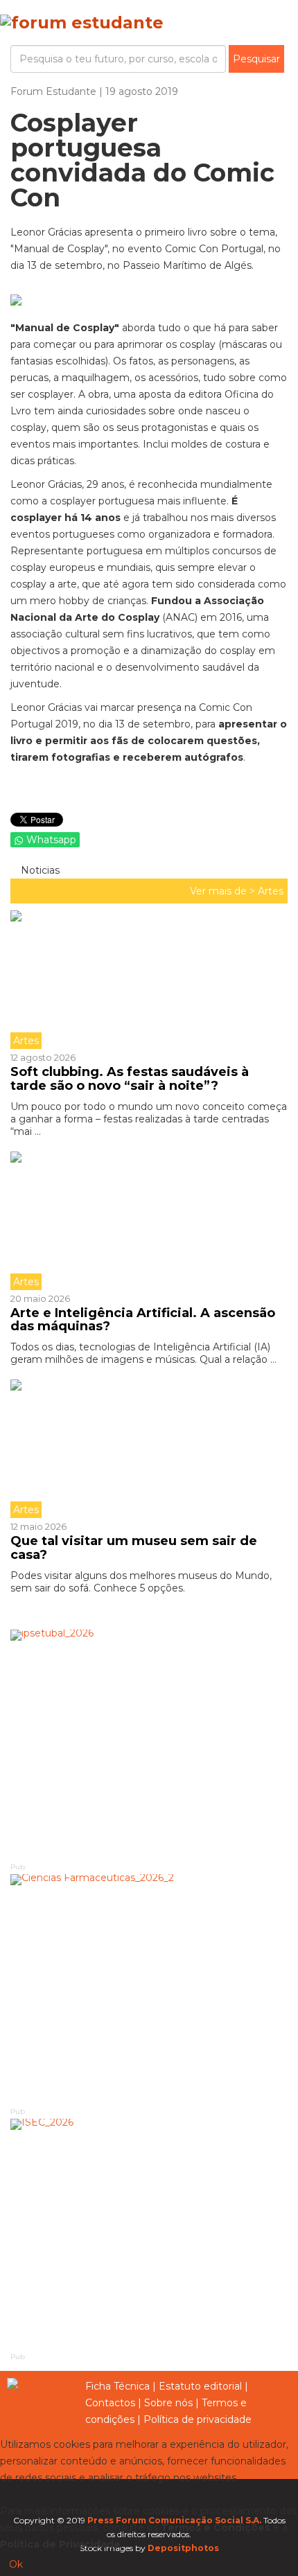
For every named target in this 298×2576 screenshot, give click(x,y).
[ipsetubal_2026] (149, 1745)
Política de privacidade (198, 2419)
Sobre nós (168, 2403)
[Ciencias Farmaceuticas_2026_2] (149, 1990)
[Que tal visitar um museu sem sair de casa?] (149, 1449)
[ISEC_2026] (149, 2234)
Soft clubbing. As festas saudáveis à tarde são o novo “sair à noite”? (130, 1079)
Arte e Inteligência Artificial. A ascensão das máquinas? (143, 1320)
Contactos (110, 2403)
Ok (16, 2564)
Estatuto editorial (200, 2386)
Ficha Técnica (117, 2386)
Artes (271, 891)
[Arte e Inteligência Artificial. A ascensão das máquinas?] (149, 1221)
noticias (39, 870)
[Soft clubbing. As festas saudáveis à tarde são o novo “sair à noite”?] (149, 980)
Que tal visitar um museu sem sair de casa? (134, 1548)
